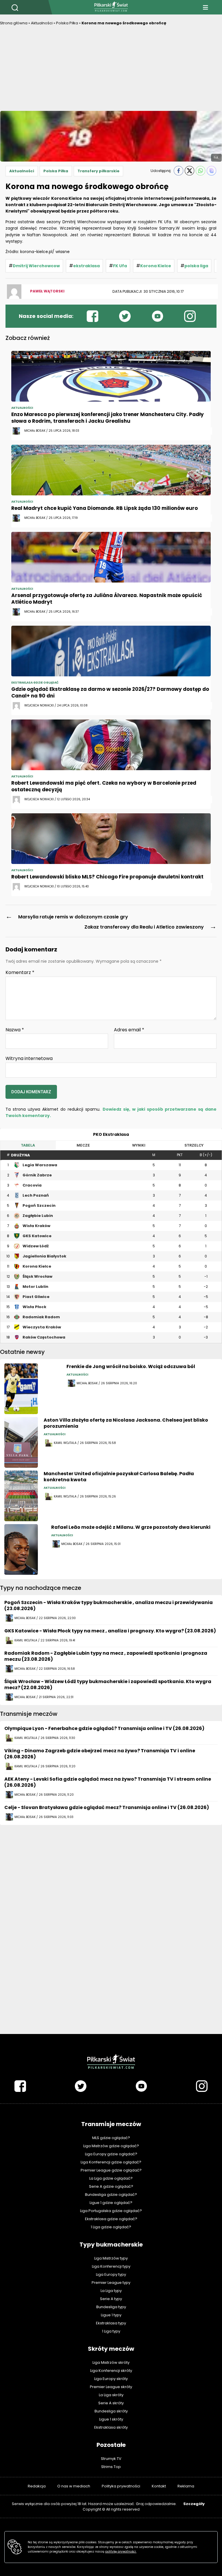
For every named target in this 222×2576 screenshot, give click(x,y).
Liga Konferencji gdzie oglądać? (111, 2162)
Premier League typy (111, 2283)
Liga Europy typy (111, 2274)
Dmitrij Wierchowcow (36, 266)
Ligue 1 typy (111, 2315)
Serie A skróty (111, 2403)
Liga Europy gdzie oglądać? (111, 2154)
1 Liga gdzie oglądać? (111, 2227)
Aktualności (42, 23)
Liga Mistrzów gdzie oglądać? (111, 2146)
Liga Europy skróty (111, 2379)
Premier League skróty (111, 2387)
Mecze (83, 1145)
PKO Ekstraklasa (111, 1134)
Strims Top (111, 2467)
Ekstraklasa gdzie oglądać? (111, 2219)
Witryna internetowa (29, 1058)
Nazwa (15, 1030)
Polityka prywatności (121, 2486)
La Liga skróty (111, 2395)
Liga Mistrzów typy (111, 2258)
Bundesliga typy (111, 2307)
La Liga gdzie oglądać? (111, 2178)
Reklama (186, 2486)
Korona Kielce (156, 266)
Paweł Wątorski (47, 291)
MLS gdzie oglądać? (111, 2138)
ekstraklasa (86, 266)
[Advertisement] (111, 70)
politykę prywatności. (121, 2552)
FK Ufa (120, 266)
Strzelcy (194, 1145)
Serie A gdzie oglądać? (111, 2186)
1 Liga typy (111, 2331)
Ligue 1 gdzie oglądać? (111, 2203)
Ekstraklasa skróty (111, 2427)
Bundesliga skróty (111, 2411)
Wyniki (139, 1145)
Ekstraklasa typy (111, 2323)
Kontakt (159, 2486)
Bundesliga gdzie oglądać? (111, 2195)
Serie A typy (111, 2299)
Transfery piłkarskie (98, 171)
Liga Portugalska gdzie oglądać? (111, 2211)
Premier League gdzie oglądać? (111, 2170)
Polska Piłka (67, 23)
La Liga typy (111, 2291)
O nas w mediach (74, 2486)
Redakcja (37, 2486)
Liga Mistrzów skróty (111, 2362)
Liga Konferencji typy (111, 2266)
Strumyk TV (111, 2459)
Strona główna (14, 23)
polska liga (196, 266)
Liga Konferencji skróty (111, 2371)
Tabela (28, 1145)
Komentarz (20, 973)
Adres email (129, 1030)
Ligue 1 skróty (111, 2419)
